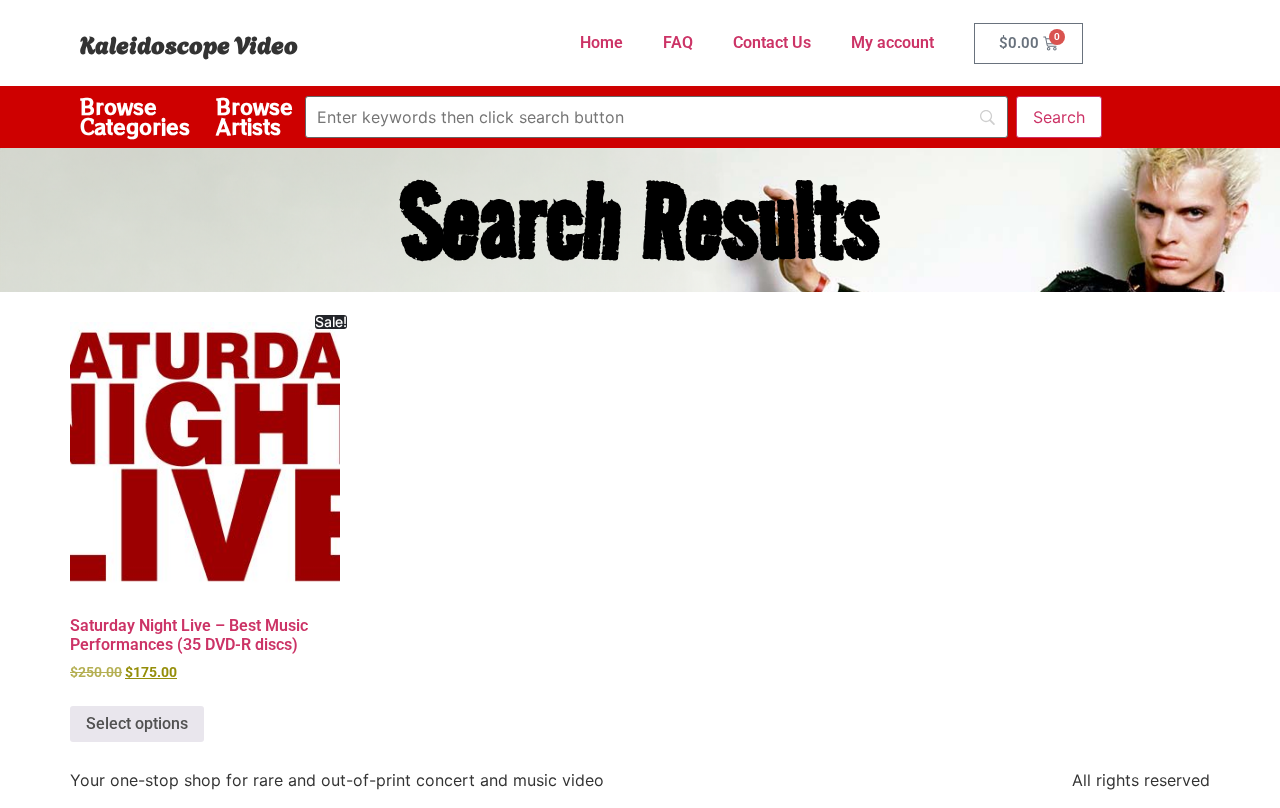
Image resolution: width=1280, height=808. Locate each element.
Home (601, 42)
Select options (137, 723)
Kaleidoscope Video (189, 43)
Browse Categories (135, 116)
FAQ (678, 42)
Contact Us (772, 42)
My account (892, 42)
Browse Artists (254, 116)
